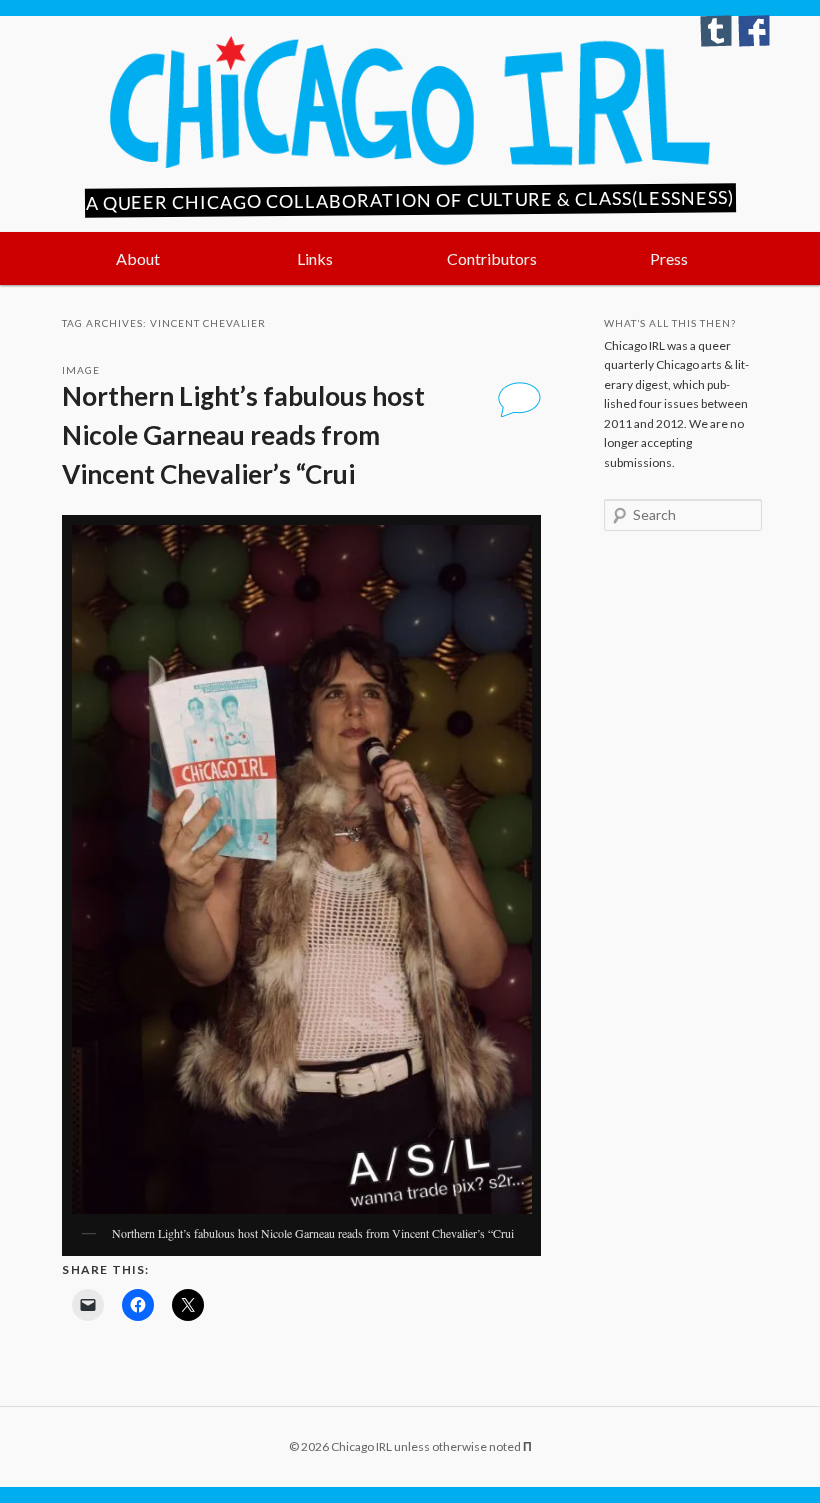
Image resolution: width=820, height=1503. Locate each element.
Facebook (754, 31)
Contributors (492, 258)
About (138, 258)
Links (315, 258)
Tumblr (716, 31)
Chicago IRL (410, 102)
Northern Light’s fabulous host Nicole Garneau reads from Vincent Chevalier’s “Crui (243, 435)
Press (669, 258)
